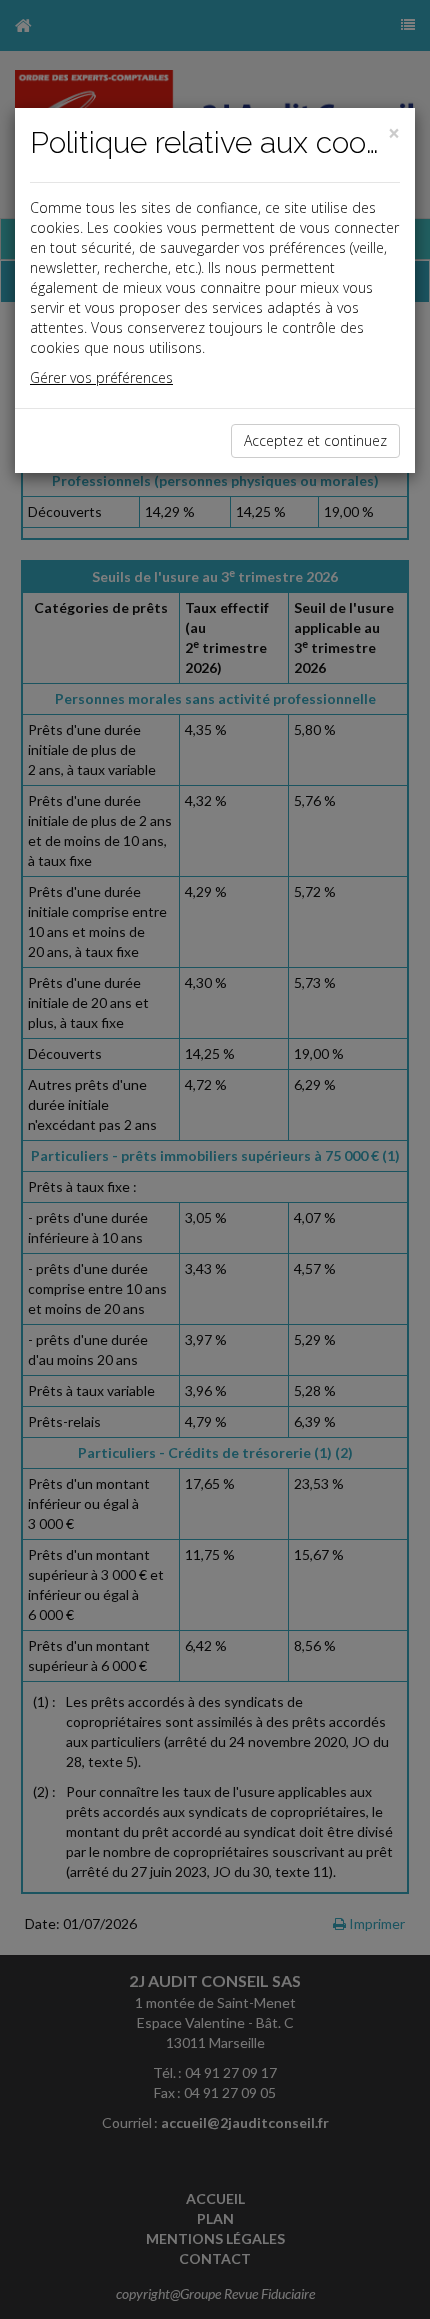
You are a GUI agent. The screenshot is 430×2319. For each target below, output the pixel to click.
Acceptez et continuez (315, 440)
